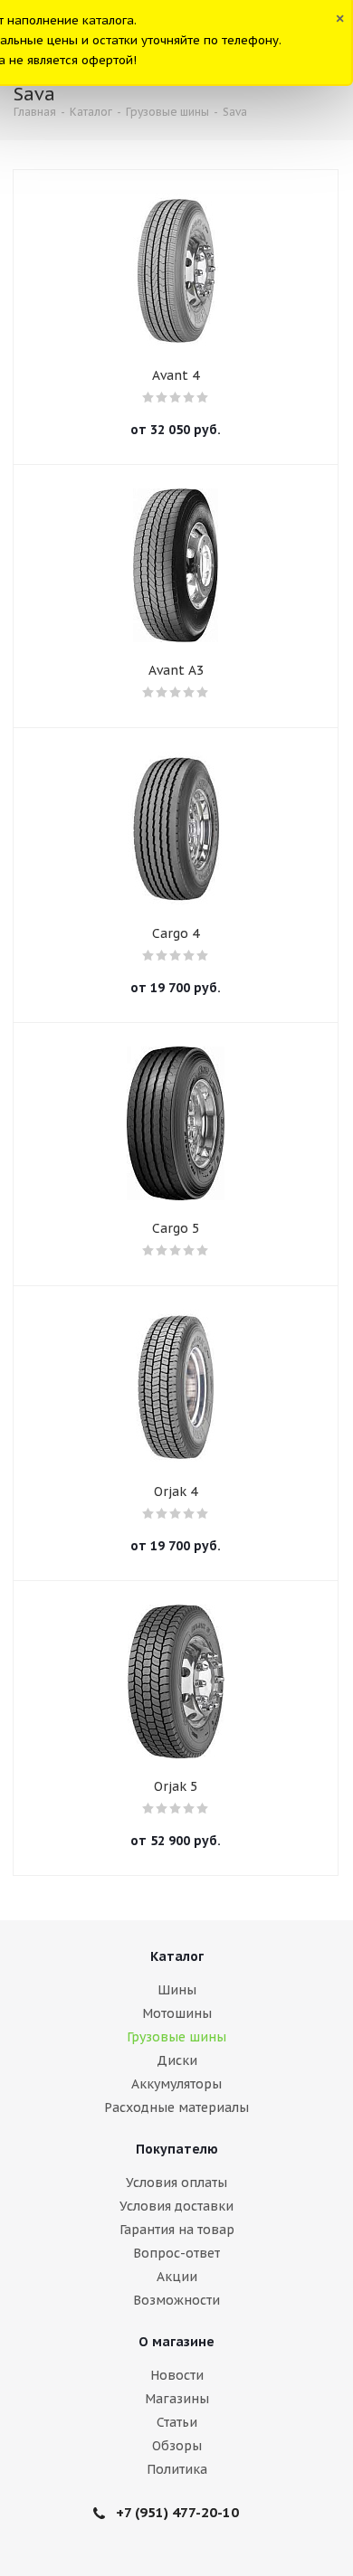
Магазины (177, 2399)
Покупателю (177, 2149)
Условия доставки (176, 2206)
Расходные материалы (176, 2107)
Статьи (177, 2422)
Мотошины (177, 2013)
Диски (177, 2060)
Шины (177, 1990)
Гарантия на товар (177, 2230)
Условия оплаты (176, 2183)
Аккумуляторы (176, 2084)
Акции (177, 2277)
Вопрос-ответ (176, 2253)
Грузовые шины (176, 2037)
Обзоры (177, 2446)
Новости (177, 2375)
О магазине (176, 2342)
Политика (177, 2469)
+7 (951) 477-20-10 (177, 2512)
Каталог (177, 1956)
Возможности (176, 2300)
